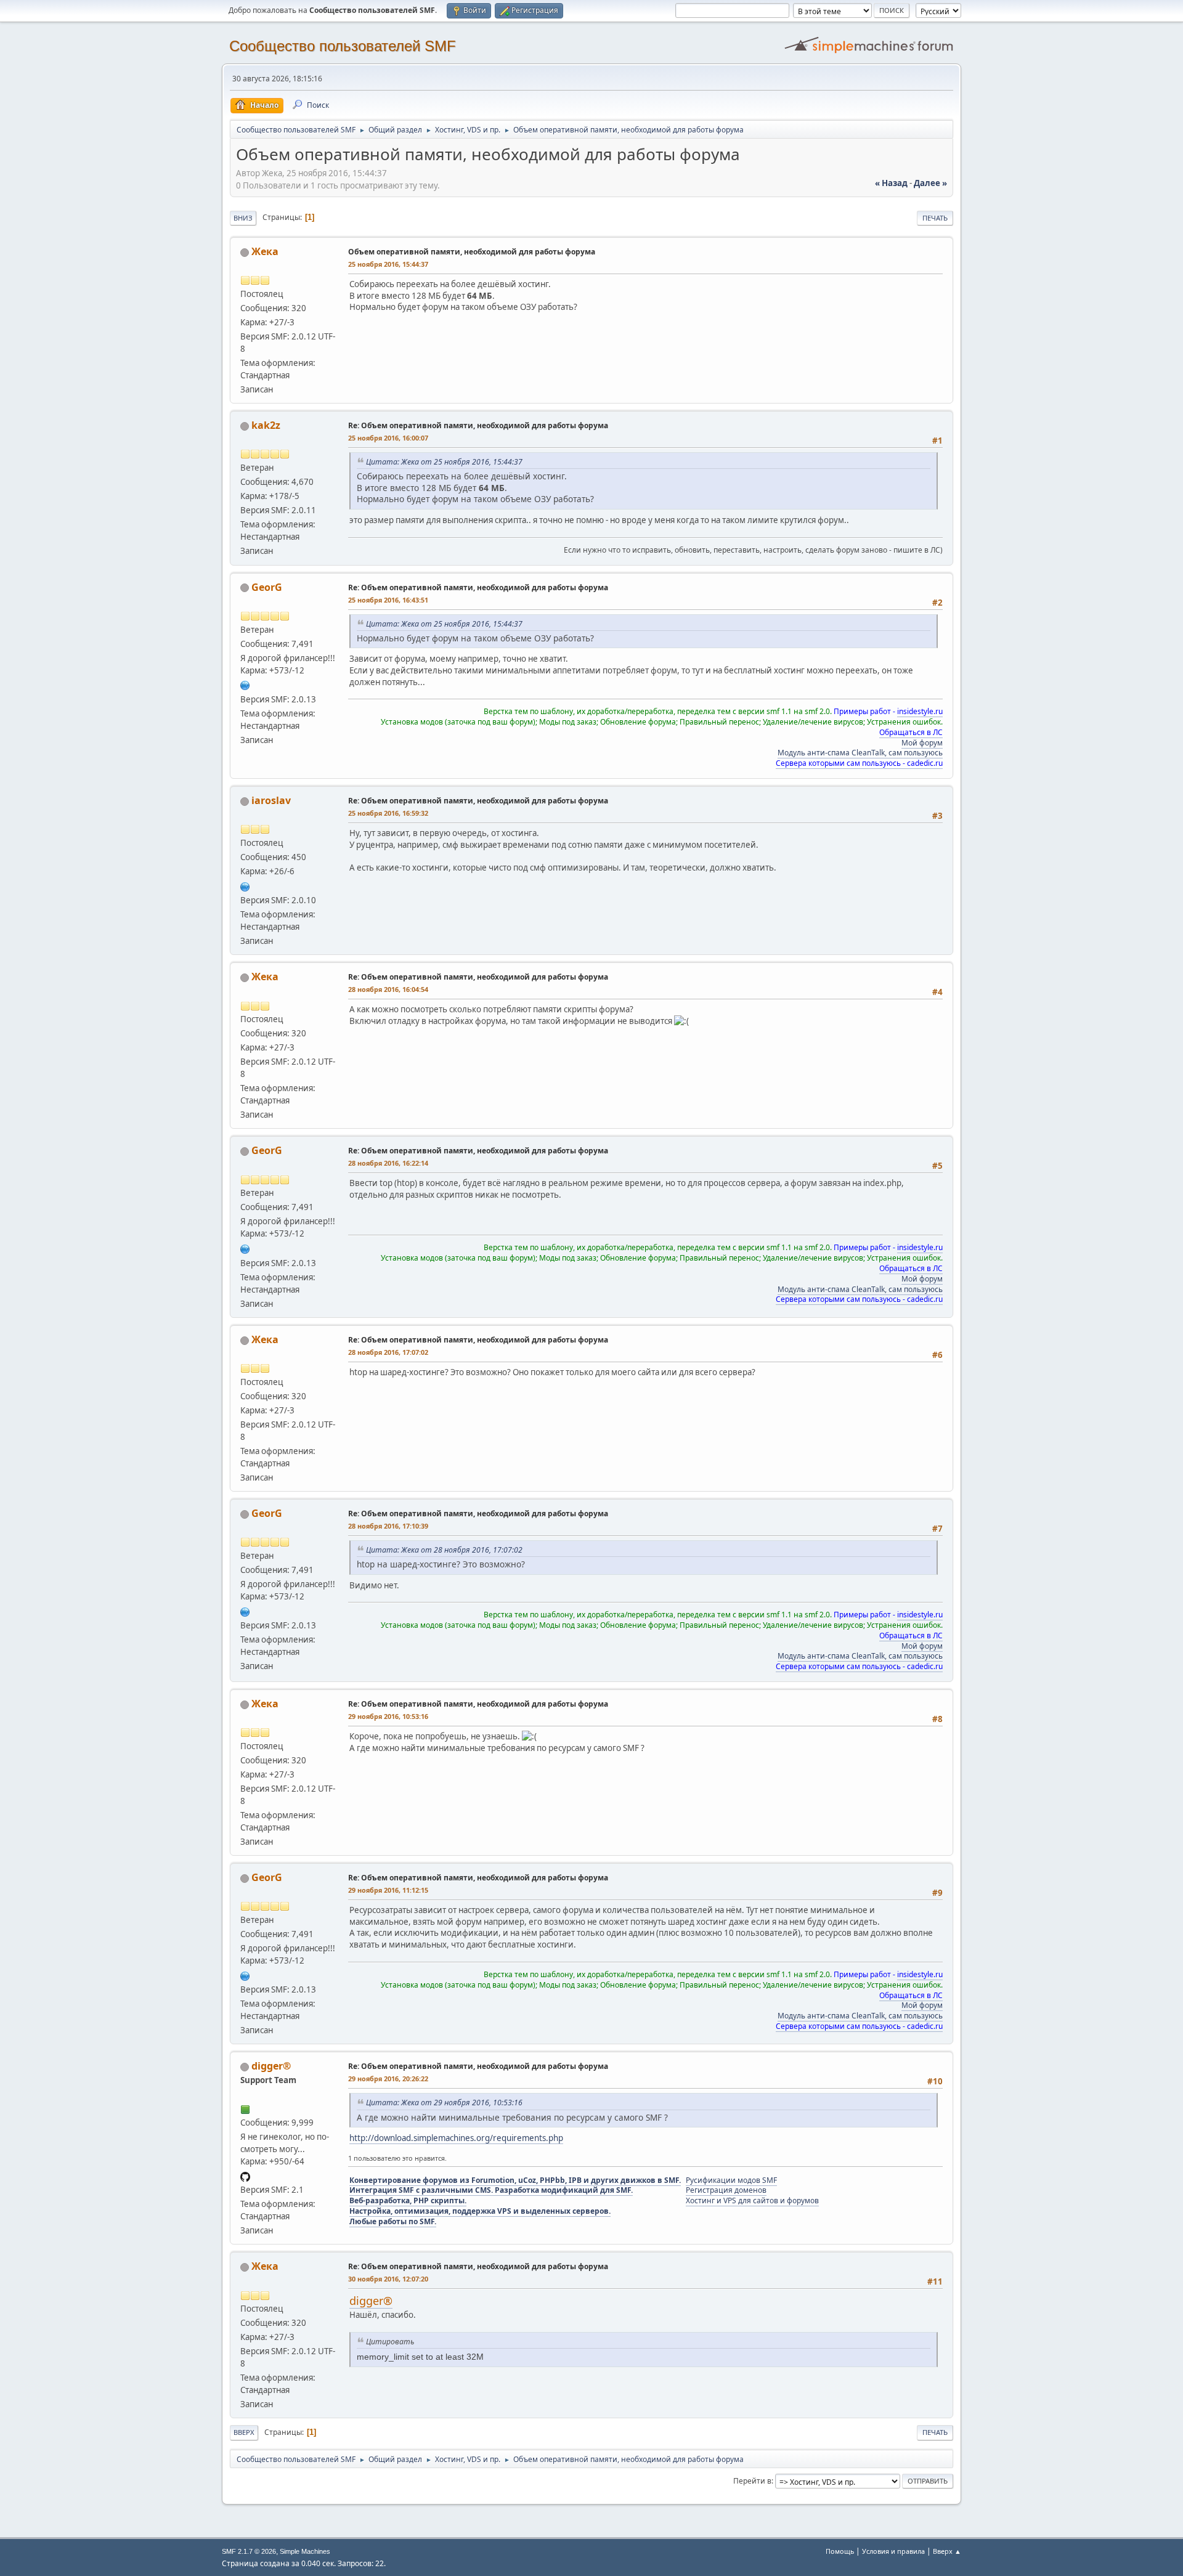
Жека (265, 251)
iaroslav (271, 800)
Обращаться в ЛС (911, 732)
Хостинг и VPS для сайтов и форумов (752, 2200)
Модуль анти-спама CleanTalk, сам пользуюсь (860, 753)
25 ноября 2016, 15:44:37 (388, 264)
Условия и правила (893, 2551)
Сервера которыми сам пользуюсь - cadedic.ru (859, 763)
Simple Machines (305, 2551)
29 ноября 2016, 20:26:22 (388, 2078)
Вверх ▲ (947, 2551)
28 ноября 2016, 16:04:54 (388, 989)
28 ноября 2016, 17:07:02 (388, 1352)
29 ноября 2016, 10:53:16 (388, 1716)
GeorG (267, 587)
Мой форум (922, 743)
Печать (935, 218)
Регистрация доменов (726, 2190)
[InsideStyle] (245, 685)
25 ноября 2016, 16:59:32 (388, 813)
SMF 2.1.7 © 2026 (249, 2551)
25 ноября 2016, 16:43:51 (388, 600)
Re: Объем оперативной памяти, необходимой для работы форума (478, 425)
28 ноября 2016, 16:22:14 (388, 1163)
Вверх (244, 2432)
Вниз (243, 218)
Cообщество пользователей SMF (343, 46)
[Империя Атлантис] (245, 885)
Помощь (840, 2551)
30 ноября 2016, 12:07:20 (388, 2279)
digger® (271, 2066)
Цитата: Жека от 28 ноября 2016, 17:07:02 (444, 1550)
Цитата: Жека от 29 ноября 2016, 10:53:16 (444, 2103)
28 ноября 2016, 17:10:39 (388, 1526)
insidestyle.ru (920, 711)
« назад (891, 183)
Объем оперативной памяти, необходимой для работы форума (472, 252)
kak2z (266, 425)
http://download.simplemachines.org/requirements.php (456, 2138)
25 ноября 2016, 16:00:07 (388, 438)
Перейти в (752, 2481)
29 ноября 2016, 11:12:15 (388, 1890)
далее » (930, 183)
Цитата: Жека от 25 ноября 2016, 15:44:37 (444, 462)
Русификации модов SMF (731, 2180)
